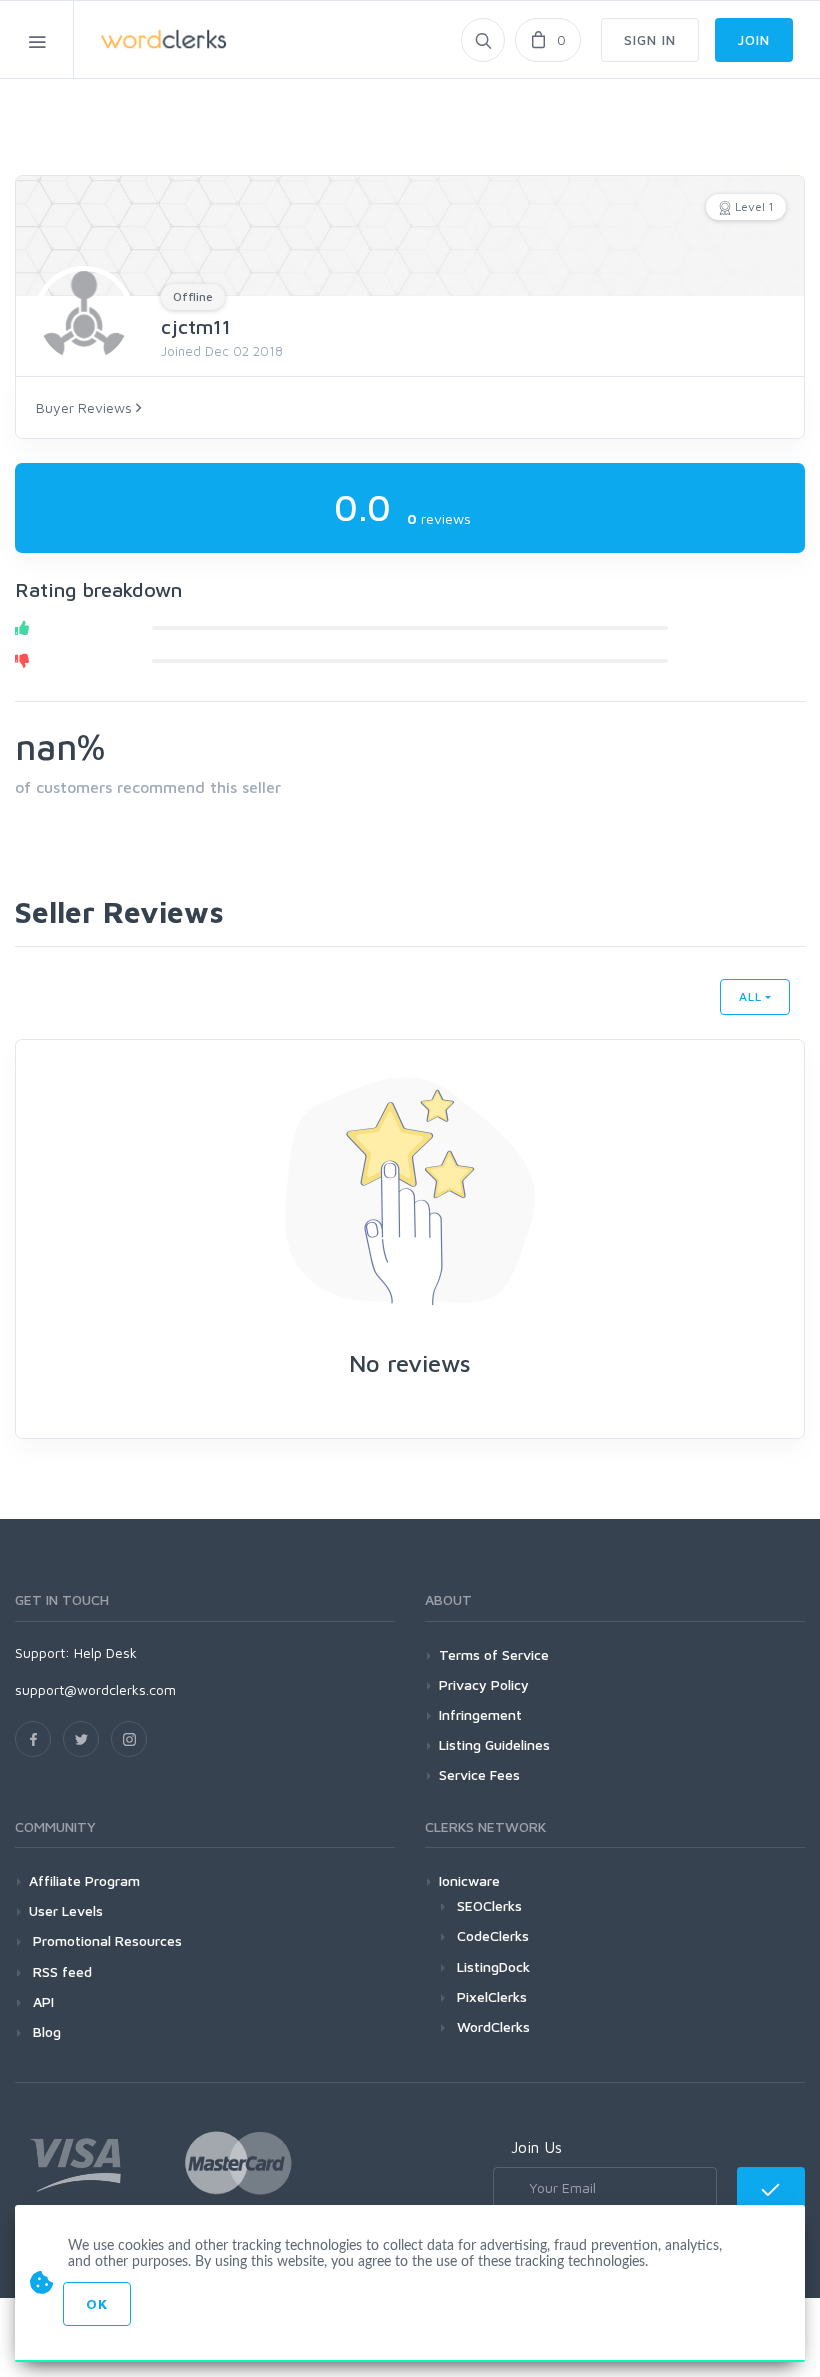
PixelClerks (492, 1996)
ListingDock (493, 1966)
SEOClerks (489, 1905)
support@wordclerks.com (95, 1689)
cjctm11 (196, 326)
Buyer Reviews (86, 407)
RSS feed (60, 1971)
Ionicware (469, 1880)
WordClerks (493, 2026)
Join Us (536, 2147)
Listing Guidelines (494, 1744)
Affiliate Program (84, 1880)
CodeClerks (493, 1935)
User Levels (66, 1910)
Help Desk (105, 1652)
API (41, 2001)
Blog (45, 2031)
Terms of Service (494, 1654)
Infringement (480, 1714)
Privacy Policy (484, 1684)
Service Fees (479, 1774)
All (750, 996)
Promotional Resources (105, 1940)
